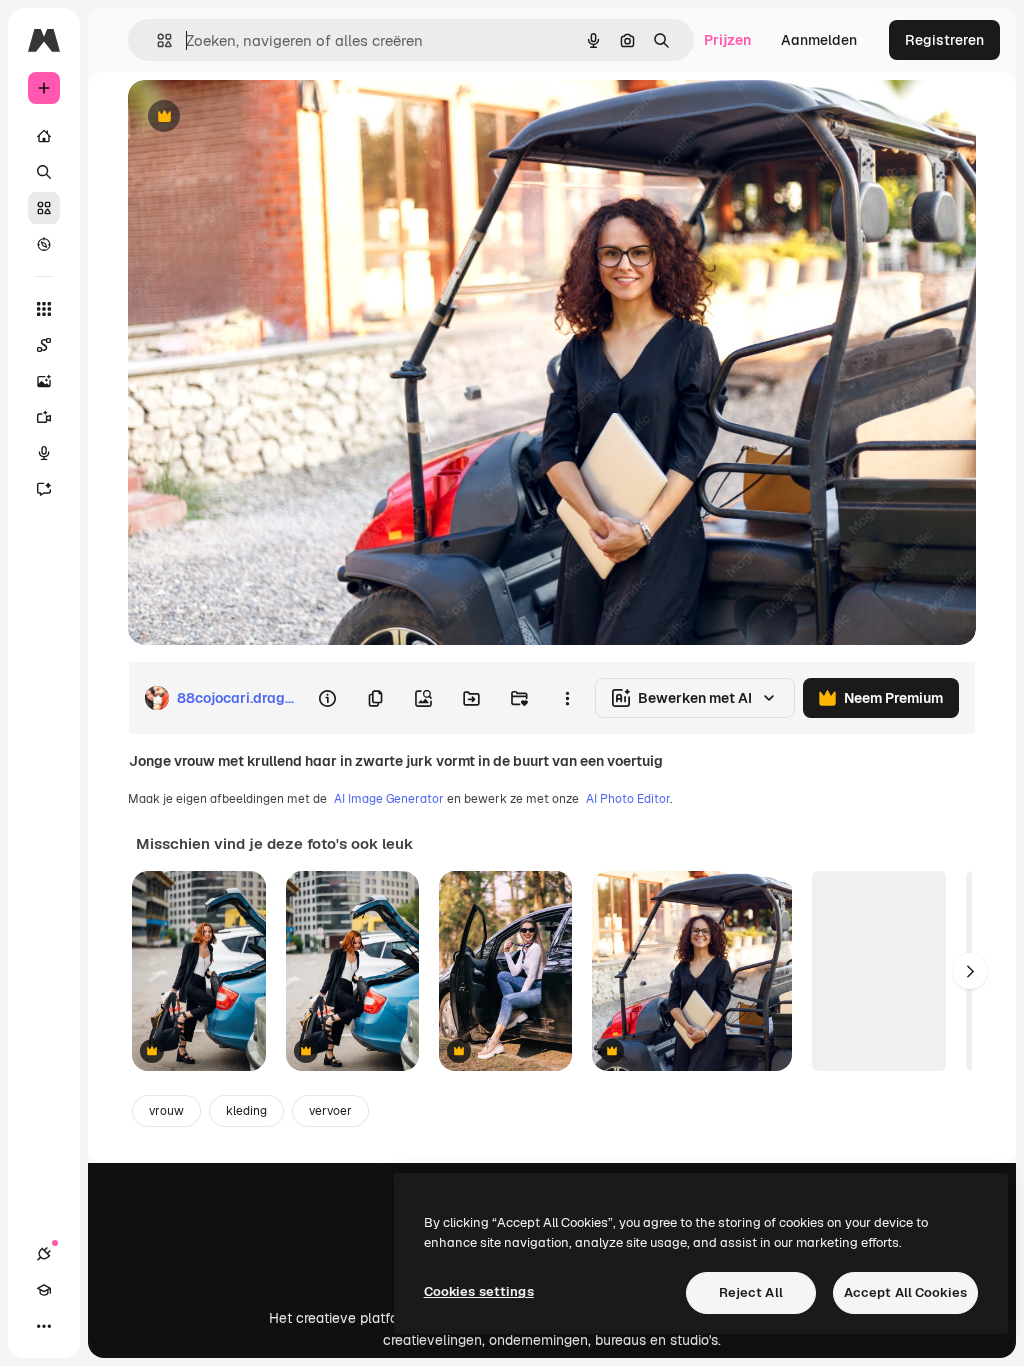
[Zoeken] (44, 172)
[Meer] (44, 1326)
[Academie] (44, 1290)
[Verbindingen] (44, 1254)
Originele (259, 117)
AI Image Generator (389, 799)
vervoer (330, 1111)
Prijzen (727, 40)
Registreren (944, 40)
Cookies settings (479, 1291)
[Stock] (44, 208)
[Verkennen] (44, 244)
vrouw (166, 1111)
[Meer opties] (567, 698)
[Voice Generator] (44, 453)
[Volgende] (970, 971)
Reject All (751, 1292)
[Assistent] (44, 489)
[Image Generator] (44, 381)
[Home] (44, 136)
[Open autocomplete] (156, 40)
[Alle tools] (44, 309)
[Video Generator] (44, 417)
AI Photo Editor (628, 799)
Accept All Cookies (905, 1292)
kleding (246, 1111)
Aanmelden (819, 40)
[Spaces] (44, 345)
